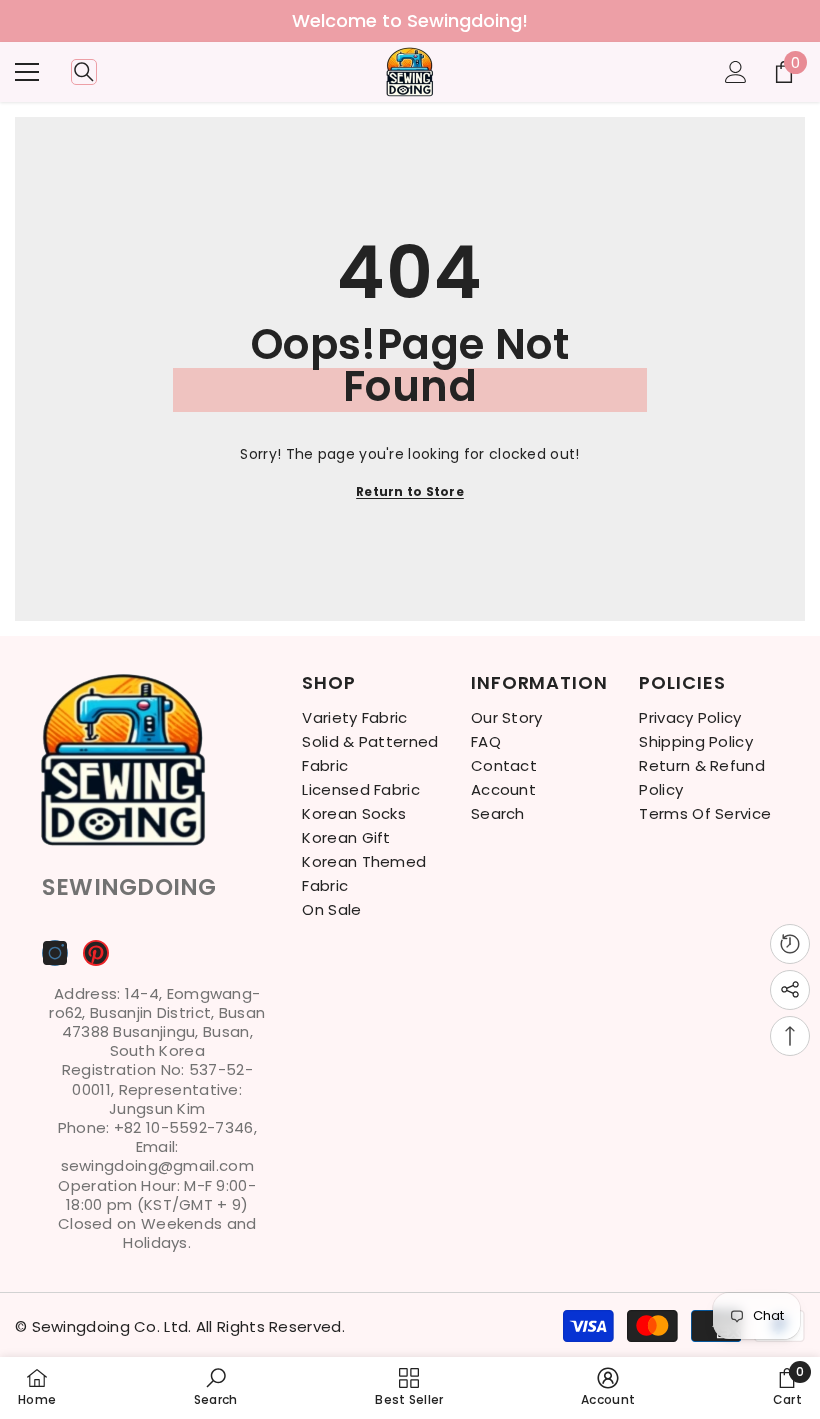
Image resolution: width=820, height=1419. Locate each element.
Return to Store (410, 491)
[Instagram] (55, 953)
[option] (410, 21)
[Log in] (736, 72)
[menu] (27, 72)
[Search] (84, 72)
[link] (216, 1387)
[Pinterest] (96, 953)
